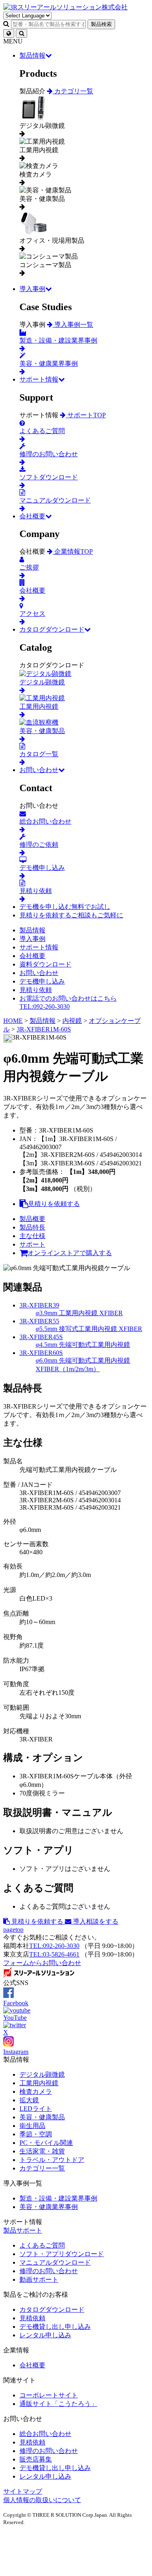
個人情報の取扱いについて (42, 2500)
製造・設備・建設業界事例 (58, 2198)
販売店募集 (36, 2459)
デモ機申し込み (42, 981)
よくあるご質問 (42, 2245)
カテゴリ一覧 (73, 91)
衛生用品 (32, 2126)
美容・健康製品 (42, 2117)
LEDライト (36, 2109)
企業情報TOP (73, 551)
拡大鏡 (29, 2100)
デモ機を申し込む (65, 907)
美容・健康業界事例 (49, 2207)
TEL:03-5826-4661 (54, 1954)
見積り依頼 (36, 990)
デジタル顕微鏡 (42, 2074)
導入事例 (32, 289)
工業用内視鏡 (39, 2083)
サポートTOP (86, 415)
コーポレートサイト (49, 2395)
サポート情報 (39, 379)
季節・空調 (36, 2134)
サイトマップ (23, 2491)
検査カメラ (36, 2092)
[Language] (9, 33)
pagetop (13, 1930)
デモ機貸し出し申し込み (55, 2327)
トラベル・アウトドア (52, 2160)
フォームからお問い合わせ (42, 1963)
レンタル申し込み (45, 2335)
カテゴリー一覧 (42, 2168)
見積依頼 (32, 2318)
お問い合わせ (39, 770)
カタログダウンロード (52, 629)
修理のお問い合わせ (49, 2271)
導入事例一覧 (73, 325)
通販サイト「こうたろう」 (58, 2404)
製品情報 (32, 55)
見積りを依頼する (71, 915)
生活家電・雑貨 (42, 2151)
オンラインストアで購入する (70, 1253)
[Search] (21, 33)
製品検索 (101, 24)
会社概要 (32, 516)
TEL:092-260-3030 (54, 1946)
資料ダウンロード (45, 964)
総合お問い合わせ (45, 2434)
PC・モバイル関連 (46, 2143)
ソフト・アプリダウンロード (62, 2254)
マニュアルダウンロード (55, 2262)
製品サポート (23, 2230)
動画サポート (39, 2279)
